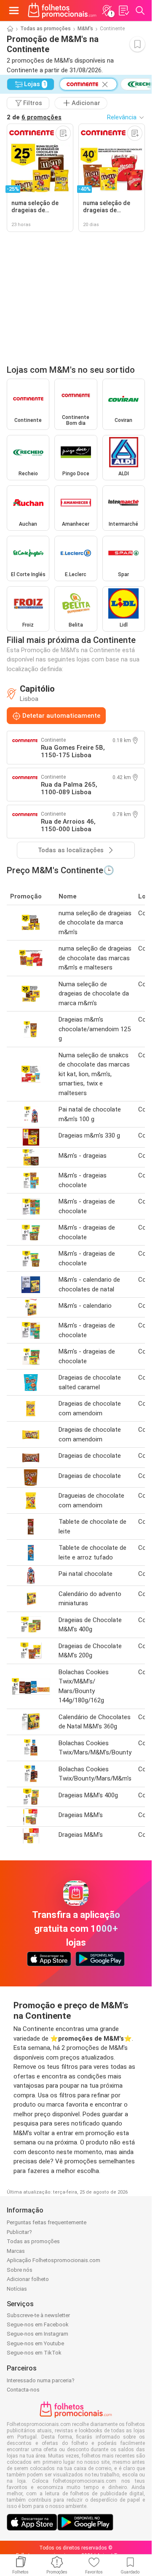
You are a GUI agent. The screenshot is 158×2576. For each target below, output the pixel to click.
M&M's (85, 29)
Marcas (16, 2251)
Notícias (17, 2289)
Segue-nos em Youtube (35, 2343)
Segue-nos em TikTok (34, 2353)
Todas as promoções (46, 29)
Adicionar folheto (28, 2279)
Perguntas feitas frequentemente (47, 2222)
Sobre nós (20, 2270)
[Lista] (123, 11)
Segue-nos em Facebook (38, 2324)
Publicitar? (19, 2232)
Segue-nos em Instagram (37, 2334)
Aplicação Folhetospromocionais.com (54, 2260)
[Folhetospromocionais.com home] (62, 11)
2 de (34, 117)
